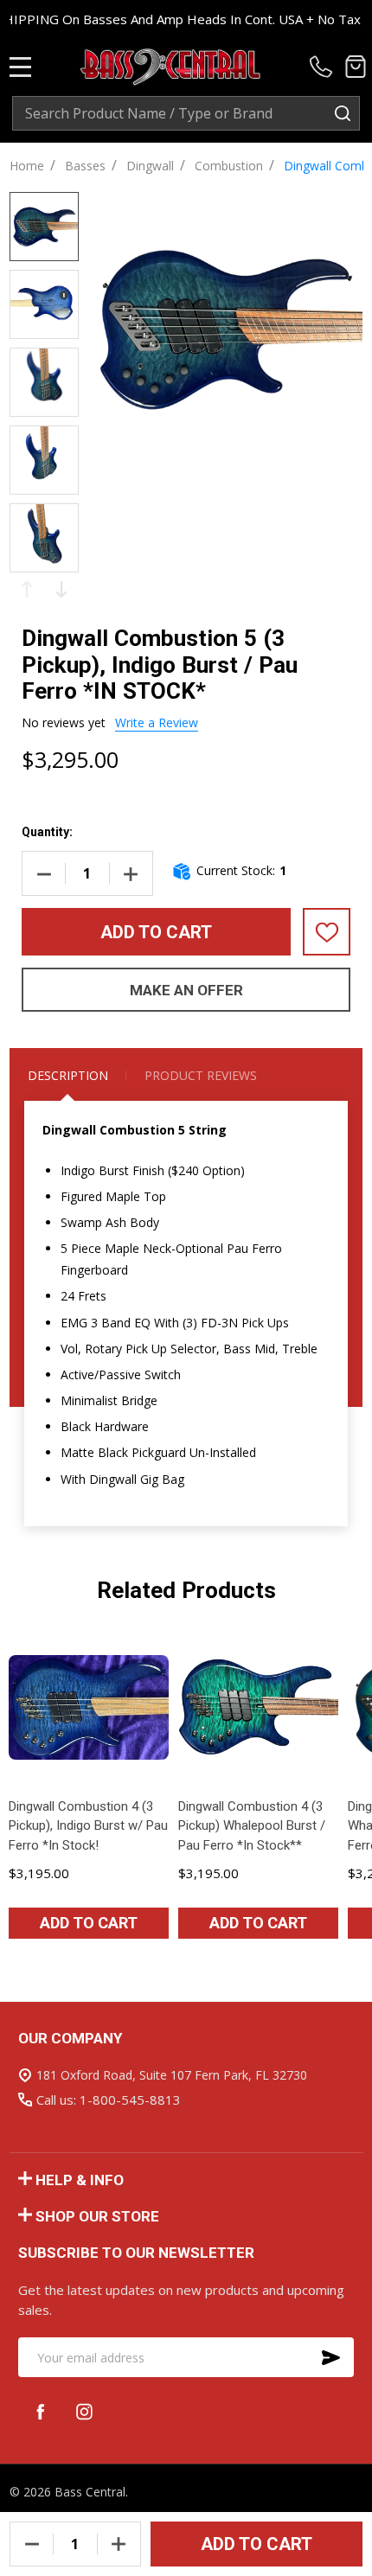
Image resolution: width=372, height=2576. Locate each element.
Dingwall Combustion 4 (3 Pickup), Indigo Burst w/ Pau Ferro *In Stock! (88, 1826)
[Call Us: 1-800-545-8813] (324, 67)
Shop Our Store (97, 2216)
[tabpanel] (89, 1790)
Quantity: (47, 832)
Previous (27, 589)
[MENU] (21, 67)
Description (68, 1075)
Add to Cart (156, 932)
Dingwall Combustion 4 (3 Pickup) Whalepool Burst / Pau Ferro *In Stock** (252, 1826)
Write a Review (157, 722)
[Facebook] (40, 2411)
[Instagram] (84, 2411)
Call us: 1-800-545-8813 (109, 2100)
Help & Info (80, 2180)
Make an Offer (186, 990)
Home (27, 166)
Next (61, 589)
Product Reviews (201, 1075)
